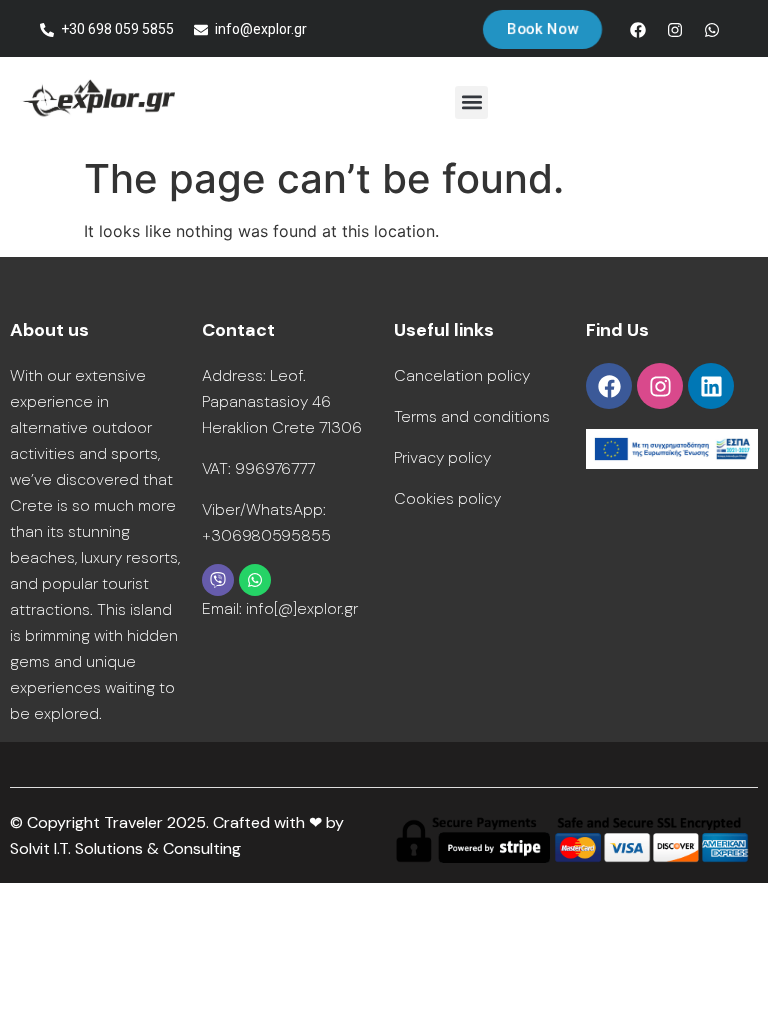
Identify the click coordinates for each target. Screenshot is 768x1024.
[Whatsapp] (712, 30)
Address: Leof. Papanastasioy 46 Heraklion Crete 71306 (282, 401)
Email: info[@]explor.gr (280, 608)
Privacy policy (442, 457)
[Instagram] (675, 30)
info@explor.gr (261, 29)
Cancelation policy (462, 375)
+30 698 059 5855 (117, 29)
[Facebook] (638, 30)
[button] (471, 102)
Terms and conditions (472, 416)
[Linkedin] (711, 386)
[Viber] (218, 580)
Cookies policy (447, 498)
